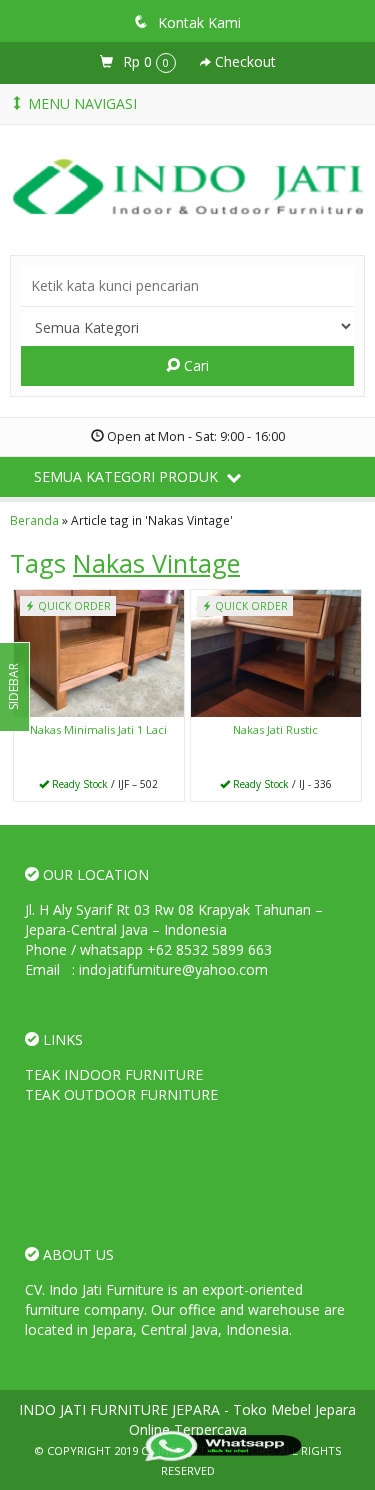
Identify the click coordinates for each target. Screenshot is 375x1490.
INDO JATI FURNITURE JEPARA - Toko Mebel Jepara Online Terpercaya (187, 1419)
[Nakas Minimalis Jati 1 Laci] (99, 651)
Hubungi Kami (106, 784)
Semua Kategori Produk (128, 476)
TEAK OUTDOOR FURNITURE (121, 1094)
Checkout (243, 61)
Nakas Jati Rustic (275, 729)
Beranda (34, 520)
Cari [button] (194, 365)
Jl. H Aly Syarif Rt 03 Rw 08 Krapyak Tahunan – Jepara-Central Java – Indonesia (174, 919)
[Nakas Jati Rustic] (276, 651)
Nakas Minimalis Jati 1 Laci (98, 729)
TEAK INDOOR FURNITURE (114, 1074)
